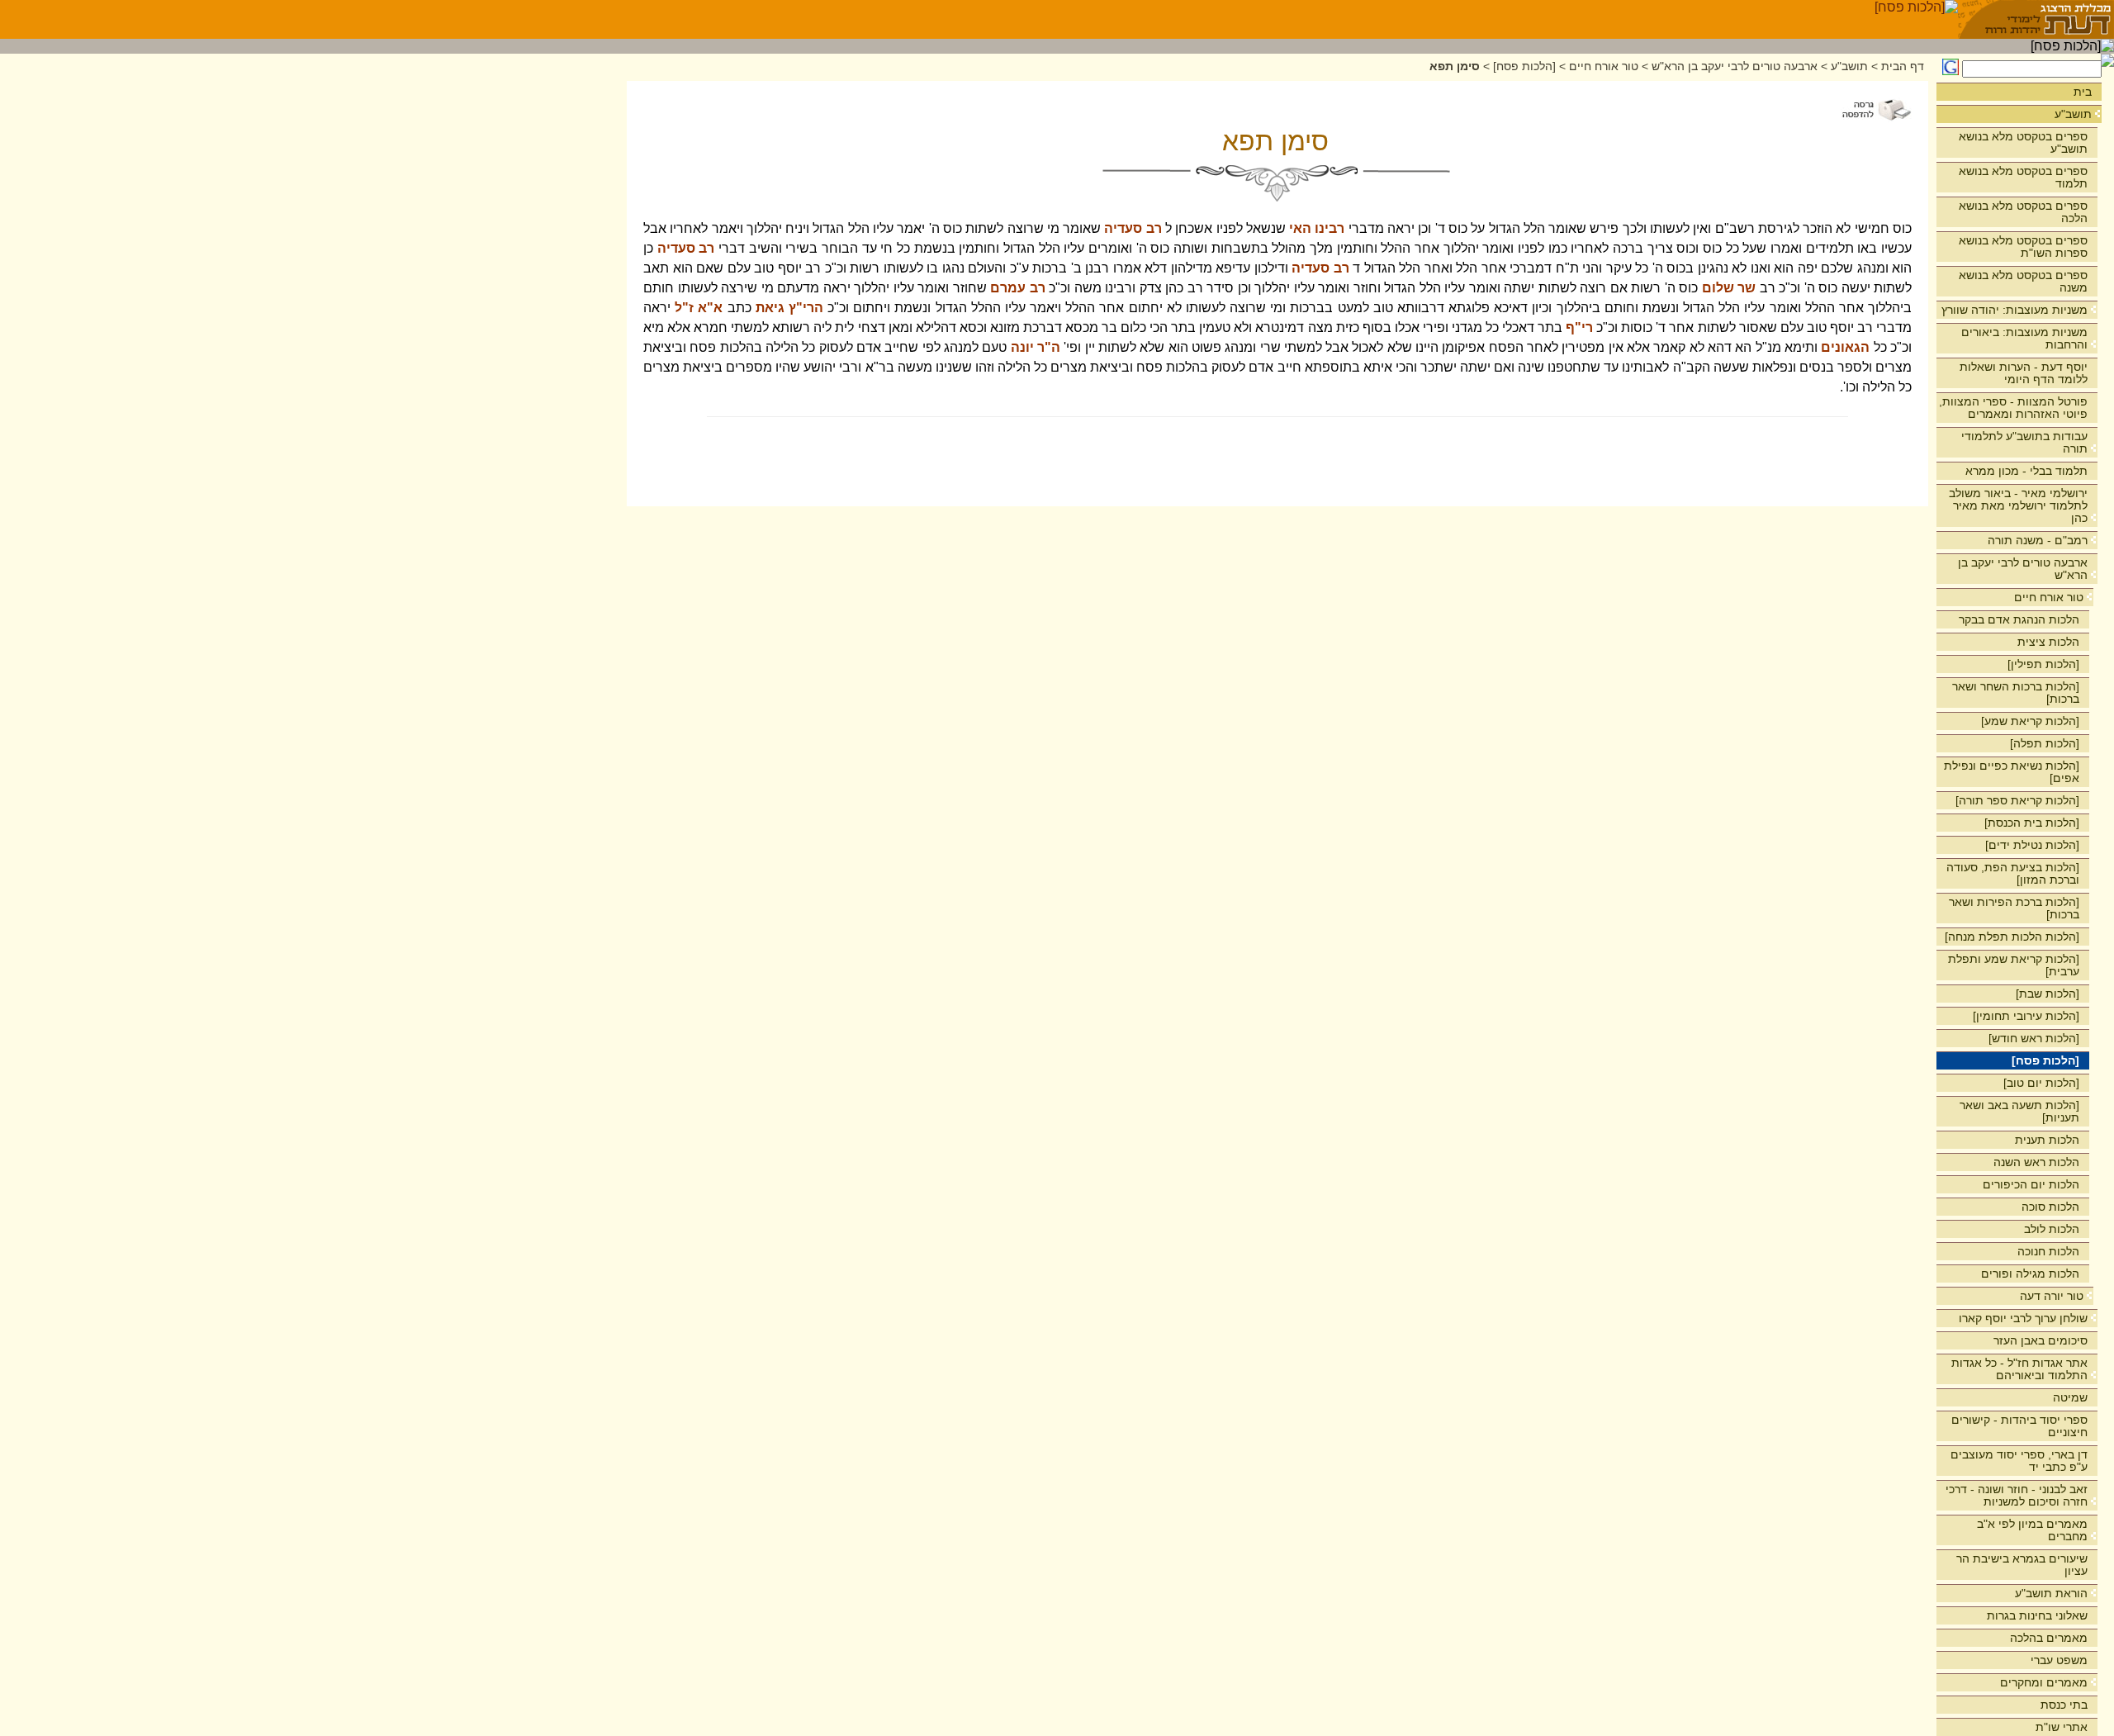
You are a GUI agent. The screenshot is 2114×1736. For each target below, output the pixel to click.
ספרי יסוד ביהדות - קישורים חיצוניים (2019, 1426)
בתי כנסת (2064, 1705)
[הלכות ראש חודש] (2034, 1038)
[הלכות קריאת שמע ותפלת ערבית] (2014, 965)
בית (2083, 92)
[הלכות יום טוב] (2041, 1083)
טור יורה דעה (2052, 1296)
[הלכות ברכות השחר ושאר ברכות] (2016, 693)
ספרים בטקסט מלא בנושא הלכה (2023, 212)
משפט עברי (2059, 1660)
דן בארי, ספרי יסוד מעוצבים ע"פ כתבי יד (2019, 1461)
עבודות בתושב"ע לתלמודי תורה (2024, 442)
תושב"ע (2073, 114)
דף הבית (1903, 66)
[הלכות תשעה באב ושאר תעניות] (2019, 1111)
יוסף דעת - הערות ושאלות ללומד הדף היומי (2024, 373)
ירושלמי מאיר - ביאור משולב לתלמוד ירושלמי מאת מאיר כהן (2018, 505)
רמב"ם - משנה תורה (2038, 540)
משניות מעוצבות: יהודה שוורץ (2014, 310)
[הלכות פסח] (2045, 1060)
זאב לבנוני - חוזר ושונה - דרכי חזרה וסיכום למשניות (2017, 1495)
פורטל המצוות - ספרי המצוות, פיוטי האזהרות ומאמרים (2013, 408)
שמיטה (2070, 1397)
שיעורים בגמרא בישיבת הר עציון (2022, 1565)
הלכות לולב (2052, 1229)
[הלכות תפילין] (2043, 664)
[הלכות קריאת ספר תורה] (2017, 800)
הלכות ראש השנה (2036, 1162)
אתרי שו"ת (2062, 1727)
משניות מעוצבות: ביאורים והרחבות (2024, 338)
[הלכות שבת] (2048, 994)
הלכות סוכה (2050, 1207)
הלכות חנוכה (2048, 1251)
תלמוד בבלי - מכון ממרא (2026, 471)
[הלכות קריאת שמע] (2030, 721)
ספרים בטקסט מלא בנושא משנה (2023, 281)
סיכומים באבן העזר (2041, 1340)
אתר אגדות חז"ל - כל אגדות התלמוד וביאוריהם (2019, 1369)
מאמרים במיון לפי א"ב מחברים (2032, 1530)
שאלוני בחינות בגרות (2037, 1615)
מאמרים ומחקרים (2044, 1682)
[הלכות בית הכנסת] (2032, 823)
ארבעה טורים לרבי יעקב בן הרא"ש (2023, 569)
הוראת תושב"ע (2051, 1593)
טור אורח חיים (2049, 597)
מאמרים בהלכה (2049, 1638)
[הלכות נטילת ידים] (2032, 845)
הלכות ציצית (2048, 642)
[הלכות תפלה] (2045, 743)
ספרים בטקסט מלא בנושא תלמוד (2023, 177)
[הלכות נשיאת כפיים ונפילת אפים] (2012, 772)
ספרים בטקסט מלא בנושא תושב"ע (2023, 142)
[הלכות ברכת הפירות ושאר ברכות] (2014, 908)
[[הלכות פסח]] (1916, 19)
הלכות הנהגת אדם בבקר (2019, 619)
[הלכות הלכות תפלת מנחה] (2012, 937)
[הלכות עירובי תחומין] (2026, 1016)
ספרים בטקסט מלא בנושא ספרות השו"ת (2023, 247)
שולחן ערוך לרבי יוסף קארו (2023, 1318)
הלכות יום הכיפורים (2031, 1184)
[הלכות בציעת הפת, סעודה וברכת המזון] (2013, 873)
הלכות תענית (2047, 1140)
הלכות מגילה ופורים (2030, 1274)
